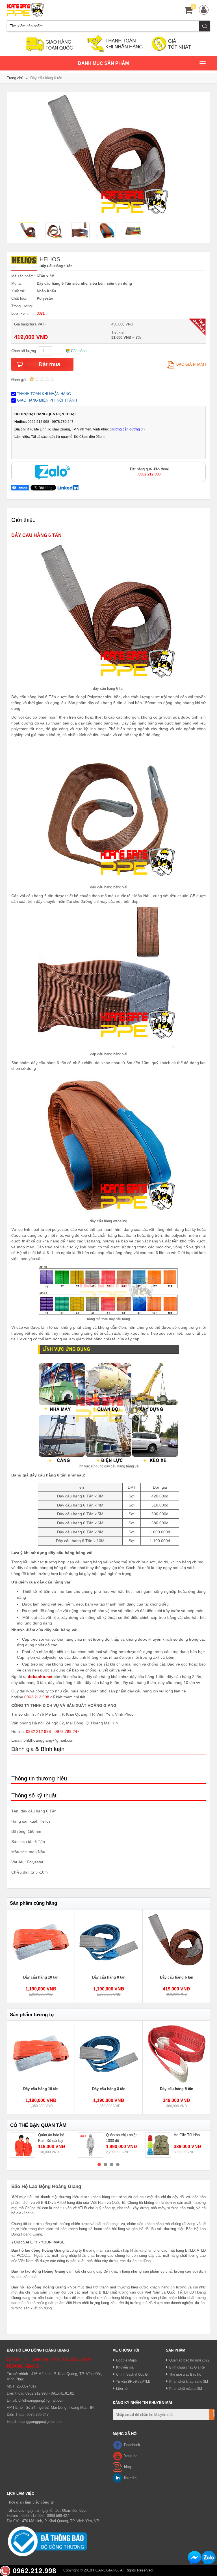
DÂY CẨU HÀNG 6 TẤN (36, 535)
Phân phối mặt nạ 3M (186, 2389)
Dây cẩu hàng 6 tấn (177, 1977)
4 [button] (118, 2164)
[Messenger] (195, 2558)
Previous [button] (18, 1956)
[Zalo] (52, 472)
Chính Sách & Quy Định (134, 2374)
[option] (30, 231)
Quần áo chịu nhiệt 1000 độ (121, 2138)
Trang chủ (15, 78)
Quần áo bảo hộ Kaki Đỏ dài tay (51, 2138)
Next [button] (199, 1956)
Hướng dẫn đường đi (127, 429)
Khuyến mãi (125, 2367)
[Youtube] (118, 2456)
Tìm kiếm (205, 26)
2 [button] (105, 2164)
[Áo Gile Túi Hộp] (158, 2145)
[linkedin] (118, 2478)
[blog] (118, 2467)
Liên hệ (122, 2389)
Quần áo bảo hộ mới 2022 (189, 2360)
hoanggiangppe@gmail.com (41, 2422)
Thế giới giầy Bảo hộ (185, 2374)
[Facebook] (118, 2445)
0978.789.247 (67, 1731)
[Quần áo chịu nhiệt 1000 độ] (90, 2145)
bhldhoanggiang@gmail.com (41, 2400)
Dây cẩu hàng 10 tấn (41, 1977)
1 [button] (99, 2164)
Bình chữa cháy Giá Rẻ (187, 2367)
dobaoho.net (40, 1677)
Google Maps (126, 2360)
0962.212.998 (37, 1697)
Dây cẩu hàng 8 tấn (109, 1977)
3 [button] (112, 2164)
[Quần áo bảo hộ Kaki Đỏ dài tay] (23, 2145)
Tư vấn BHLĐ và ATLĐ (133, 2381)
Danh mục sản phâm (103, 66)
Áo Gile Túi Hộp (187, 2135)
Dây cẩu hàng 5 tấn (177, 2089)
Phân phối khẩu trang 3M (189, 2381)
